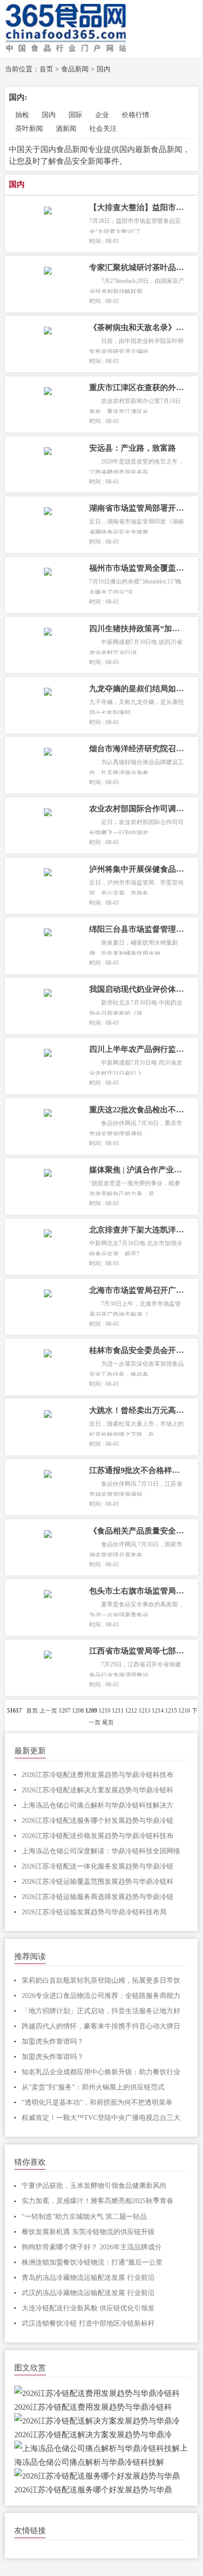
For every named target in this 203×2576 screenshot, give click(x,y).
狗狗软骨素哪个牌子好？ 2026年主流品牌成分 (92, 2247)
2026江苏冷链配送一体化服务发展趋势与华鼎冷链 (98, 1866)
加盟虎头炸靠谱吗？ (53, 2041)
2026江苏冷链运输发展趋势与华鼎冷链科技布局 (94, 1912)
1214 (158, 1711)
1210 (104, 1711)
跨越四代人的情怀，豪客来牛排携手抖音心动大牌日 (101, 2026)
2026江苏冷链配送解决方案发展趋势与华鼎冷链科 (98, 1790)
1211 (118, 1711)
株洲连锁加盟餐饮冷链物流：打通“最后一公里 (92, 2262)
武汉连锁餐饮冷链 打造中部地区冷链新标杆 (88, 2323)
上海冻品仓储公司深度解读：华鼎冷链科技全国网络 (101, 1851)
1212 (131, 1711)
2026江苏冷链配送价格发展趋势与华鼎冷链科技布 (98, 1836)
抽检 (22, 115)
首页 (46, 69)
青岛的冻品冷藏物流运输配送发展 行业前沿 (88, 2278)
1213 (144, 1711)
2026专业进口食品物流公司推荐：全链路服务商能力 (101, 1996)
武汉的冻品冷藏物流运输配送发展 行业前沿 (88, 2293)
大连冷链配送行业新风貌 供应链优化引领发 (88, 2308)
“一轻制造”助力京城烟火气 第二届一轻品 (84, 2217)
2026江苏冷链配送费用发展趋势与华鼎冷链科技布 (98, 1775)
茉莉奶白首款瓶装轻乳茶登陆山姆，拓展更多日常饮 (101, 1980)
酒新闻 (66, 129)
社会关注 (103, 129)
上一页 (48, 1711)
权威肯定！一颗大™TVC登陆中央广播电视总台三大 (101, 2118)
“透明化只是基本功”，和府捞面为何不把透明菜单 (97, 2102)
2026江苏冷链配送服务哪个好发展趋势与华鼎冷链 (98, 1821)
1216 (184, 1711)
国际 (75, 115)
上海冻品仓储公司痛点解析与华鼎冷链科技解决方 (98, 1805)
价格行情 (135, 115)
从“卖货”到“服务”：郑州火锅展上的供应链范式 (93, 2087)
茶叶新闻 (29, 129)
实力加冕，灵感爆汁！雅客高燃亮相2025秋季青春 (98, 2201)
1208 (78, 1711)
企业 (102, 115)
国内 (103, 69)
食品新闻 (75, 69)
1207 (65, 1711)
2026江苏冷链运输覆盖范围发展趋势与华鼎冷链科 (98, 1882)
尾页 (108, 1722)
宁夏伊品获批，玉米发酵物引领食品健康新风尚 (94, 2186)
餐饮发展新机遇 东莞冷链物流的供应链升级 (88, 2232)
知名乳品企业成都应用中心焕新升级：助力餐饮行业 (101, 2072)
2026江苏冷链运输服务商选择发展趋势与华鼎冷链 (98, 1897)
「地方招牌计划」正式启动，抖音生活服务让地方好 (101, 2011)
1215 (171, 1711)
